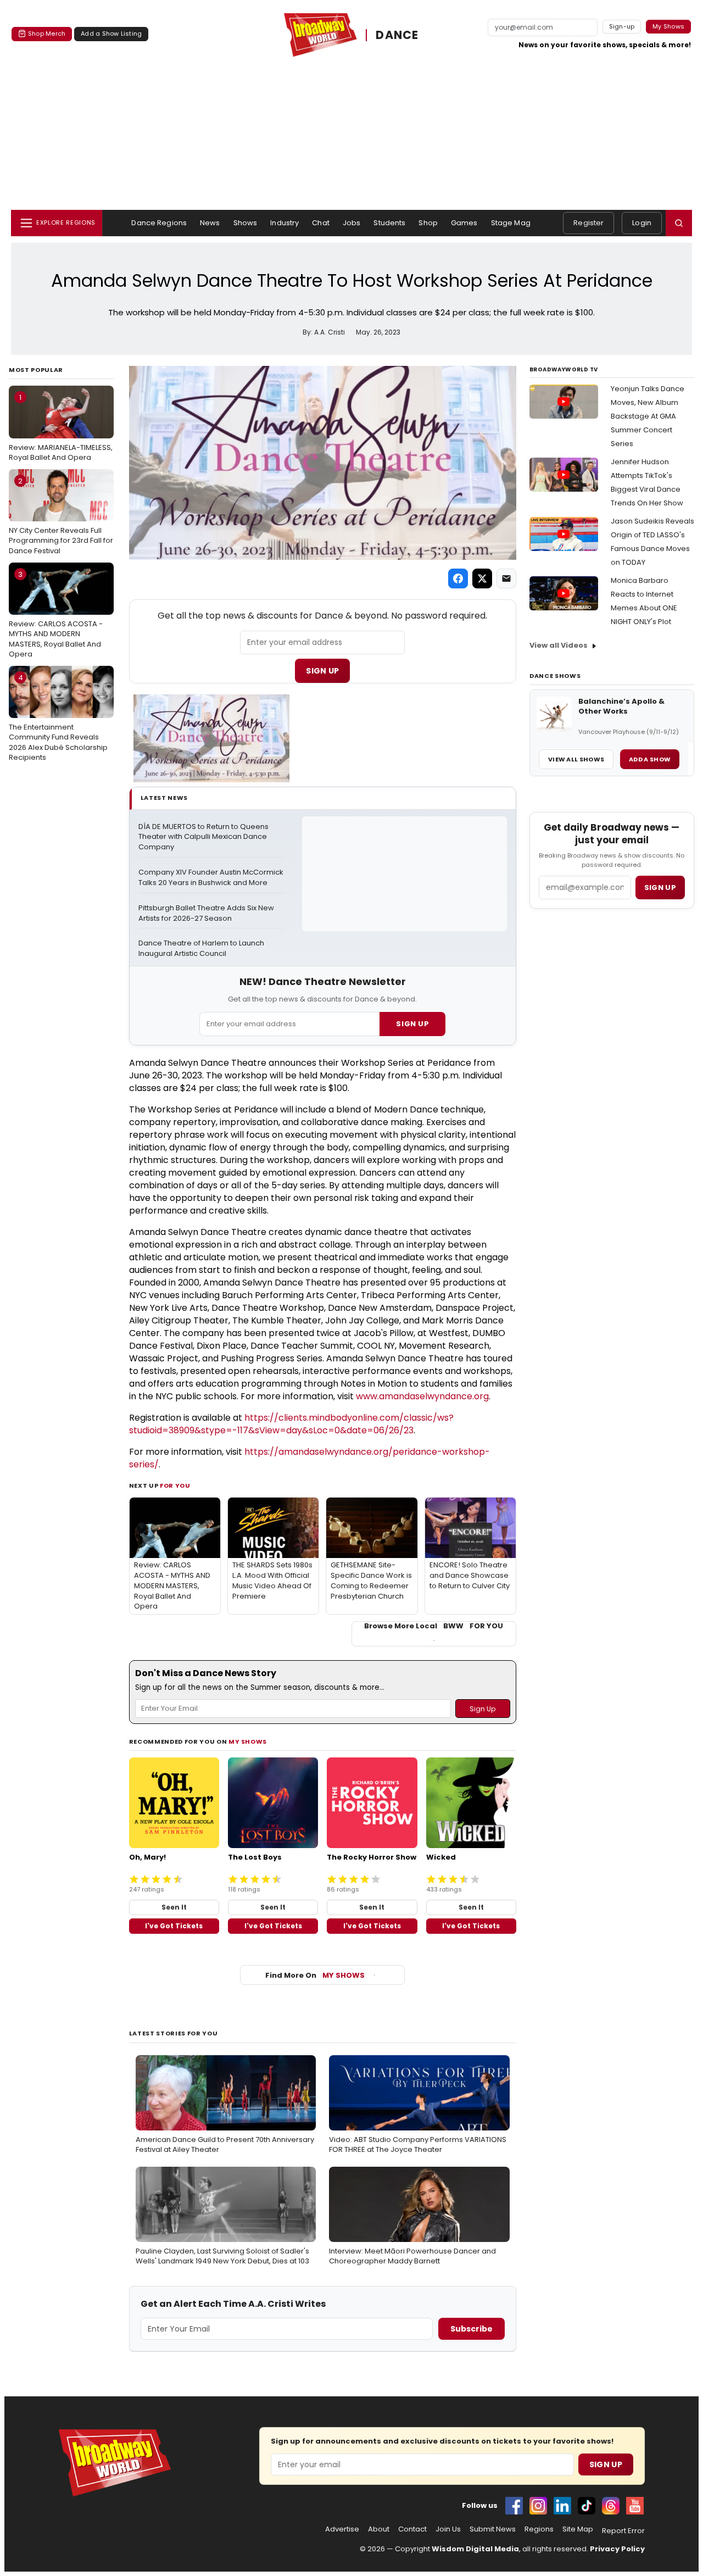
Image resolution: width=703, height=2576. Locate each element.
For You (175, 1485)
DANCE (397, 35)
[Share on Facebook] (458, 578)
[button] (679, 223)
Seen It (174, 1907)
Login (642, 223)
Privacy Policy (617, 2549)
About (379, 2529)
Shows (246, 223)
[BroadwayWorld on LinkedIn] (562, 2506)
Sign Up (322, 671)
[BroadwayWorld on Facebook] (514, 2506)
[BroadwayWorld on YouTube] (635, 2506)
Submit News (493, 2529)
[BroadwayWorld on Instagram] (538, 2506)
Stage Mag (511, 223)
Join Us (448, 2529)
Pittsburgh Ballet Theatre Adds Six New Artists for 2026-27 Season (207, 913)
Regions (539, 2529)
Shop (428, 223)
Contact (412, 2529)
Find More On (315, 1975)
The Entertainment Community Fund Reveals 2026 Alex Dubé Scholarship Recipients (58, 717)
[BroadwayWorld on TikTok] (587, 2506)
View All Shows (576, 759)
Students (389, 223)
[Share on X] (482, 578)
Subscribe (472, 2329)
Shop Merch (47, 34)
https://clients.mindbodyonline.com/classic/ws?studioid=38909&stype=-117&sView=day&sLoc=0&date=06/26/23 (291, 1424)
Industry (284, 223)
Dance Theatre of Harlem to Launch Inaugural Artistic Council (202, 948)
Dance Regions (159, 223)
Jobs (352, 223)
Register (588, 223)
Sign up (660, 888)
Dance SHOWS (555, 676)
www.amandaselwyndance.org (422, 1396)
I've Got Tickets (174, 1926)
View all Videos (559, 645)
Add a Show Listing (111, 34)
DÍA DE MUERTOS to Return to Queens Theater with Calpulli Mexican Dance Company (204, 837)
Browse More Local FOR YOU (434, 1626)
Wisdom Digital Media (475, 2549)
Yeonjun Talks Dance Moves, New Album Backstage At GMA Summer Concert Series (648, 416)
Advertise (342, 2529)
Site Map (578, 2529)
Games (464, 223)
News (210, 223)
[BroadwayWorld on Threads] (611, 2506)
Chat (321, 223)
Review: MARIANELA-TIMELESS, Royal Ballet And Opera (61, 427)
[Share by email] (506, 578)
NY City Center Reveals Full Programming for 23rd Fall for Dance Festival (61, 516)
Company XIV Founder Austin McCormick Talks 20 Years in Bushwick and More (211, 878)
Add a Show (650, 759)
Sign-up (622, 26)
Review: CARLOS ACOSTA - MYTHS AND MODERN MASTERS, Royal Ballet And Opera (56, 614)
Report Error (623, 2531)
